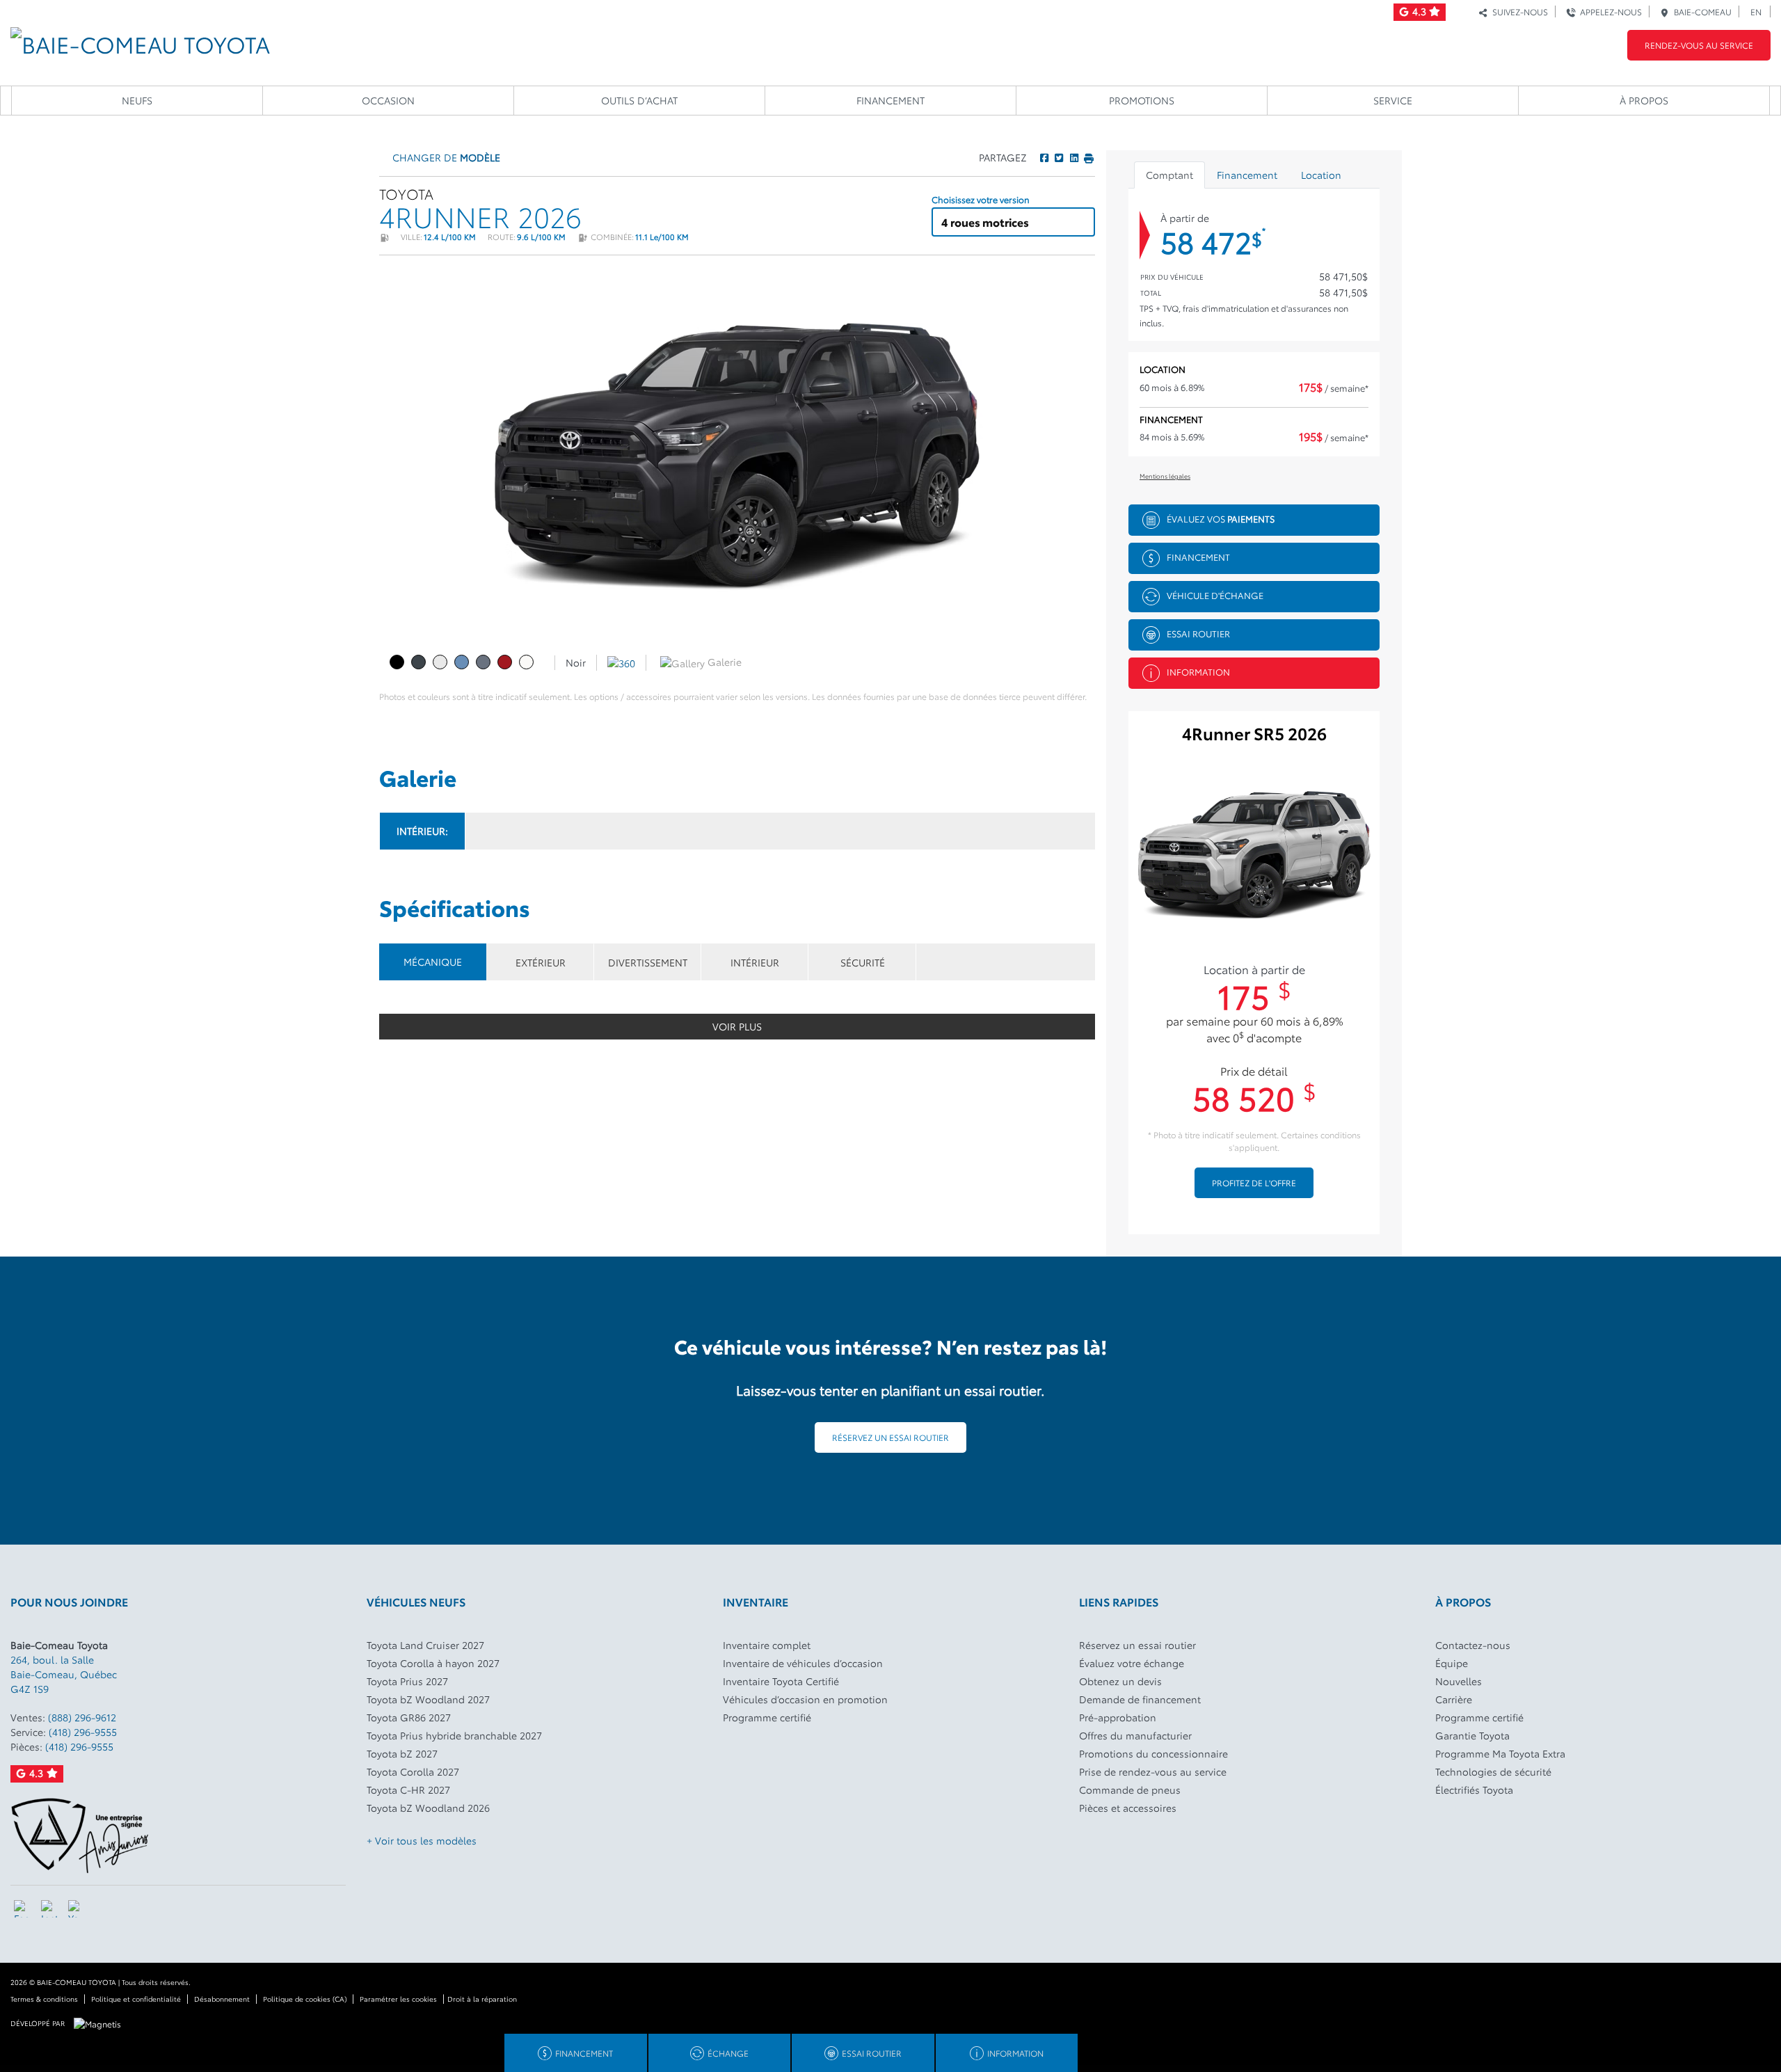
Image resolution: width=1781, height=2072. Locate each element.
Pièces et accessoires (1128, 1808)
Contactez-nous (1473, 1645)
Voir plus (737, 1026)
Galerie (723, 662)
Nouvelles (1459, 1681)
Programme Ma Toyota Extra (1500, 1753)
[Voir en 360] (621, 662)
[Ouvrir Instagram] (50, 1909)
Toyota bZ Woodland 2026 (428, 1808)
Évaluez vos (1221, 518)
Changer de (445, 157)
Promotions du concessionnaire (1153, 1753)
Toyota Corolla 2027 (413, 1771)
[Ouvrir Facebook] (23, 1909)
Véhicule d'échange (1215, 595)
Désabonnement (222, 1999)
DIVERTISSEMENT (648, 962)
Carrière (1454, 1699)
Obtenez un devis (1120, 1681)
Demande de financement (1140, 1699)
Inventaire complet (767, 1645)
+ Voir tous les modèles (422, 1840)
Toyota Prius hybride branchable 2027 (454, 1735)
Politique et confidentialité (136, 1999)
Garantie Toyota (1472, 1735)
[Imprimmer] (1088, 157)
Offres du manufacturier (1135, 1735)
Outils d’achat (639, 100)
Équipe (1452, 1663)
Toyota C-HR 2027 (408, 1790)
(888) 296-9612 (82, 1717)
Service (1393, 100)
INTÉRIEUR (755, 962)
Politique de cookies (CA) (305, 1999)
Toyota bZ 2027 (402, 1753)
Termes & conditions (44, 1999)
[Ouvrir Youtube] (77, 1909)
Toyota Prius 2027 (407, 1681)
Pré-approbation (1118, 1717)
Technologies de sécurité (1493, 1771)
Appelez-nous (1609, 11)
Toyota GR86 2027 (409, 1717)
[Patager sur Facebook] (1044, 157)
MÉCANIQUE (433, 962)
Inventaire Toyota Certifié (781, 1681)
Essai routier (1198, 633)
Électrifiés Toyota (1474, 1790)
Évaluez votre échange (1132, 1663)
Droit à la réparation (482, 1999)
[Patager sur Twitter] (1058, 157)
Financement (890, 100)
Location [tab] (1321, 175)
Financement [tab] (1247, 175)
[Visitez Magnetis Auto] (101, 2022)
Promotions (1142, 100)
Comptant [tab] (1169, 175)
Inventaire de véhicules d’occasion (803, 1663)
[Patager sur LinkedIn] (1073, 157)
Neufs (137, 100)
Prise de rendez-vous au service (1153, 1771)
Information (1198, 671)
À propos (1644, 100)
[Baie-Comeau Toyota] (140, 39)
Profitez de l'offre (1254, 1182)
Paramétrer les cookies (398, 1999)
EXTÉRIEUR (541, 962)
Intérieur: (422, 831)
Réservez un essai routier (890, 1437)
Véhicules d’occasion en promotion (805, 1699)
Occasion (388, 100)
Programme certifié (767, 1717)
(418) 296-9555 (83, 1732)
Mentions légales (1165, 476)
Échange (728, 2053)
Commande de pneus (1130, 1790)
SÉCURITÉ (863, 962)
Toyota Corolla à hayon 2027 (433, 1663)
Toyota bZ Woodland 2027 (428, 1699)
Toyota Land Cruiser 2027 (425, 1645)
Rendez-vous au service (1699, 45)
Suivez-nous (1518, 11)
